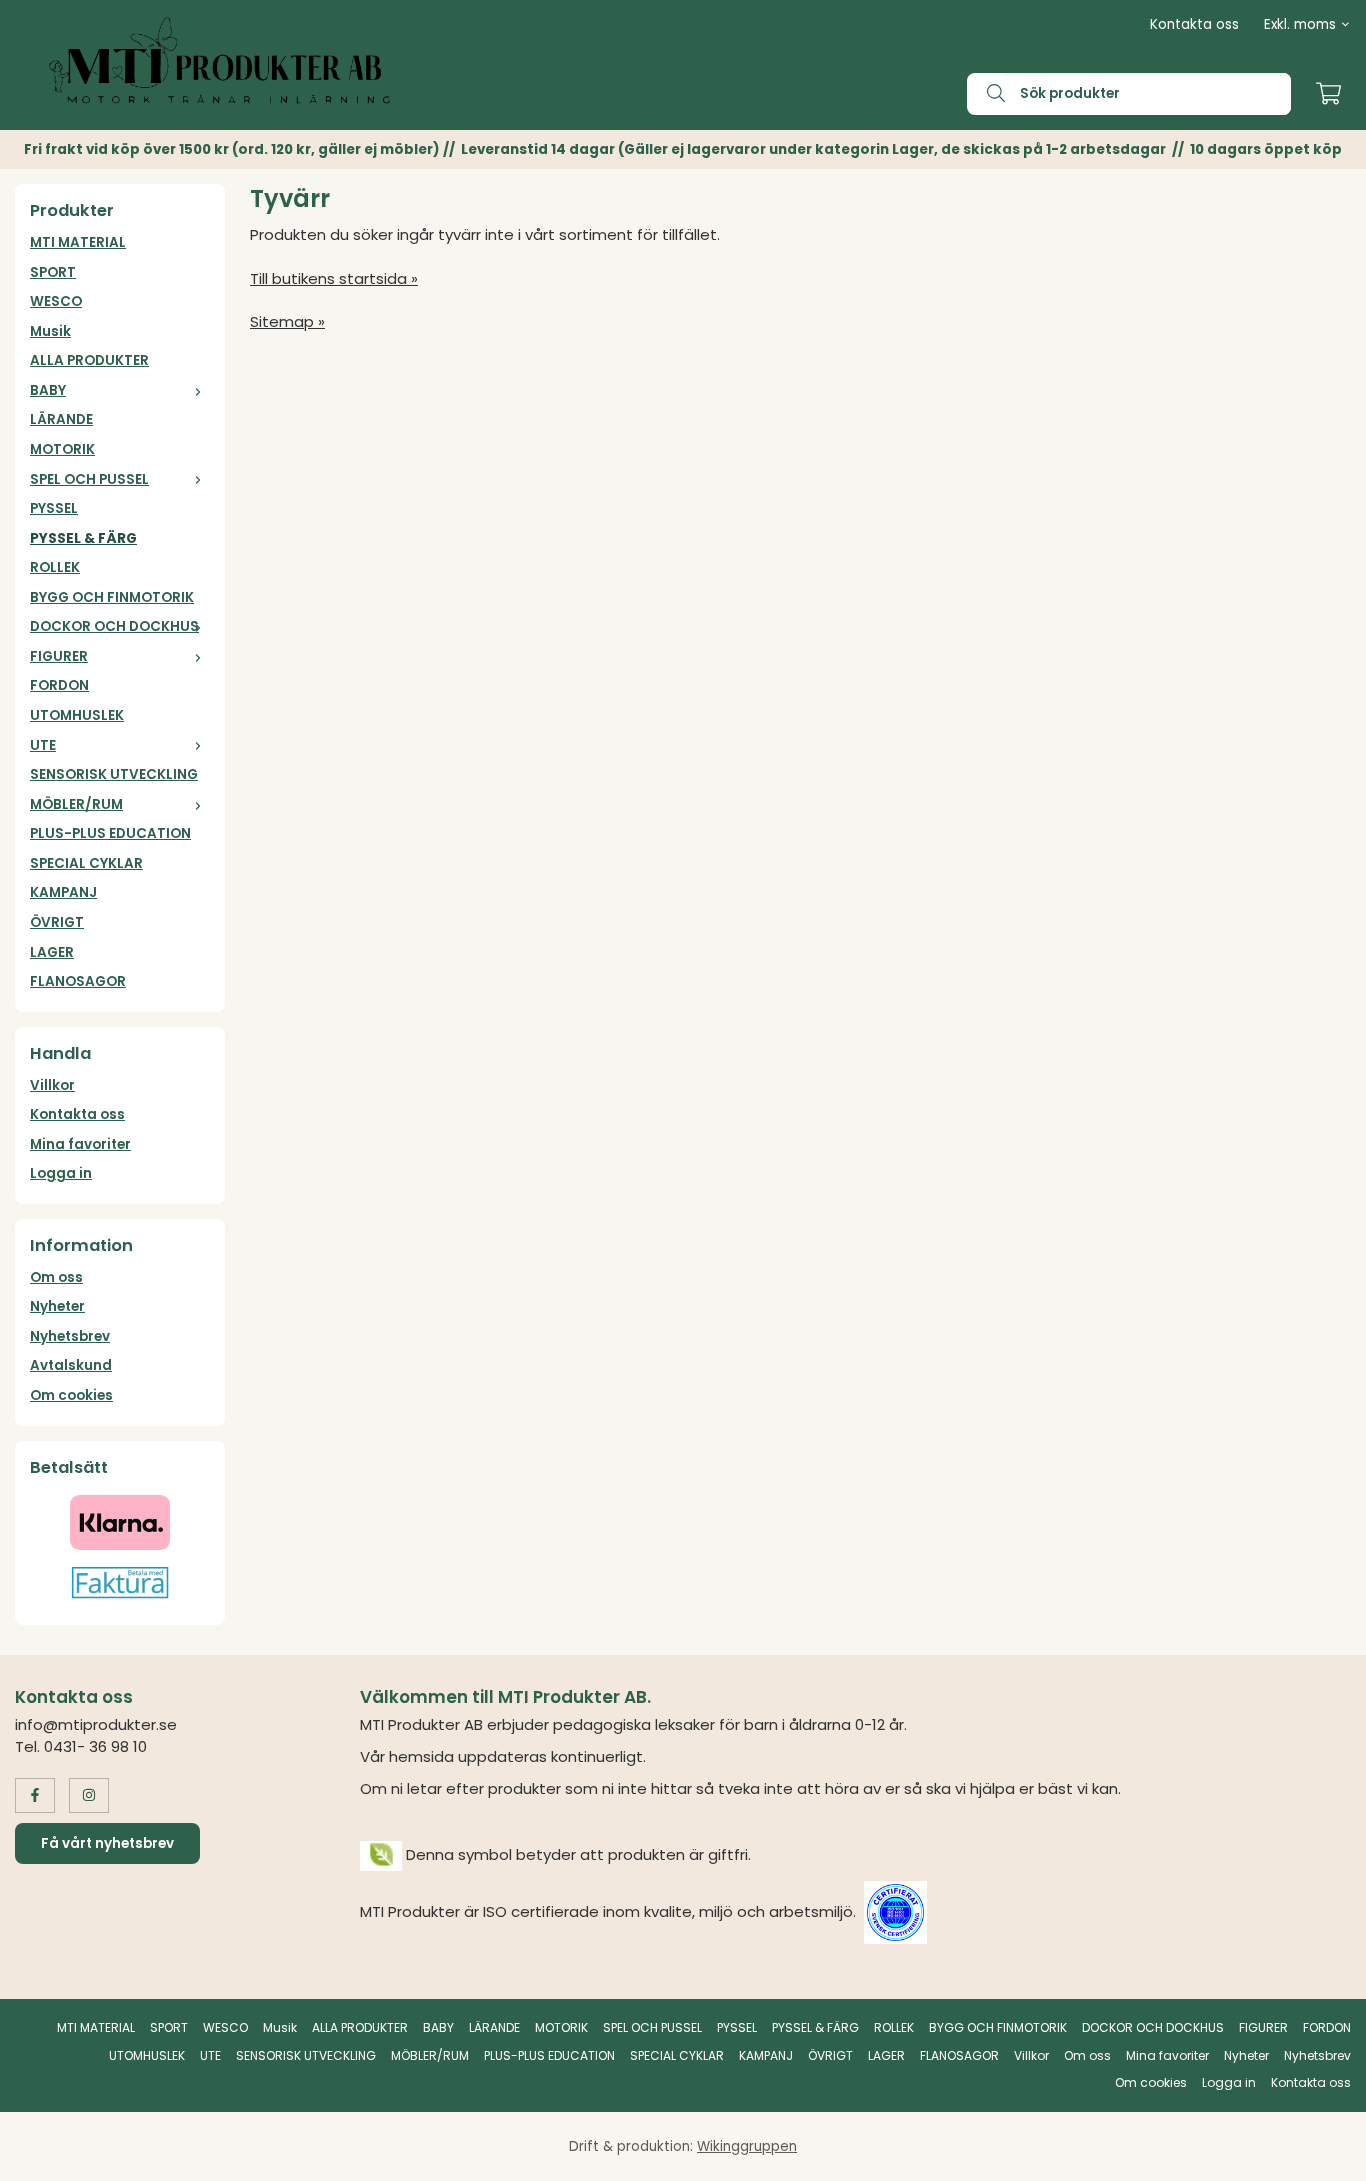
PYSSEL (54, 508)
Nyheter (57, 1306)
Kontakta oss (1194, 24)
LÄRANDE (61, 419)
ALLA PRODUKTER (89, 360)
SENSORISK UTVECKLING (114, 774)
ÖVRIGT (57, 922)
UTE (43, 745)
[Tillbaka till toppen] (1323, 2153)
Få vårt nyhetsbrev (107, 1843)
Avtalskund (71, 1365)
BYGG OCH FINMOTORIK (112, 597)
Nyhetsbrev (70, 1336)
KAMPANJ (63, 892)
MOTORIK (62, 449)
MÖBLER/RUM (76, 804)
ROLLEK (55, 567)
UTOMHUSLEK (77, 715)
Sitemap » (287, 321)
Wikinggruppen (747, 2146)
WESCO (56, 301)
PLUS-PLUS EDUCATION (110, 833)
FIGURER (59, 656)
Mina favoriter (80, 1144)
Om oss (56, 1277)
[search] (986, 94)
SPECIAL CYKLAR (86, 863)
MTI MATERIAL (78, 242)
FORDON (59, 685)
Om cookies (71, 1395)
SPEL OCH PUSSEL (89, 479)
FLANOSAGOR (78, 981)
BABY (48, 390)
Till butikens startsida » (334, 278)
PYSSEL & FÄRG (83, 538)
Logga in (61, 1173)
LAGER (52, 952)
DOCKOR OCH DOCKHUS (114, 626)
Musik (50, 331)
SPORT (53, 272)
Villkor (52, 1085)
